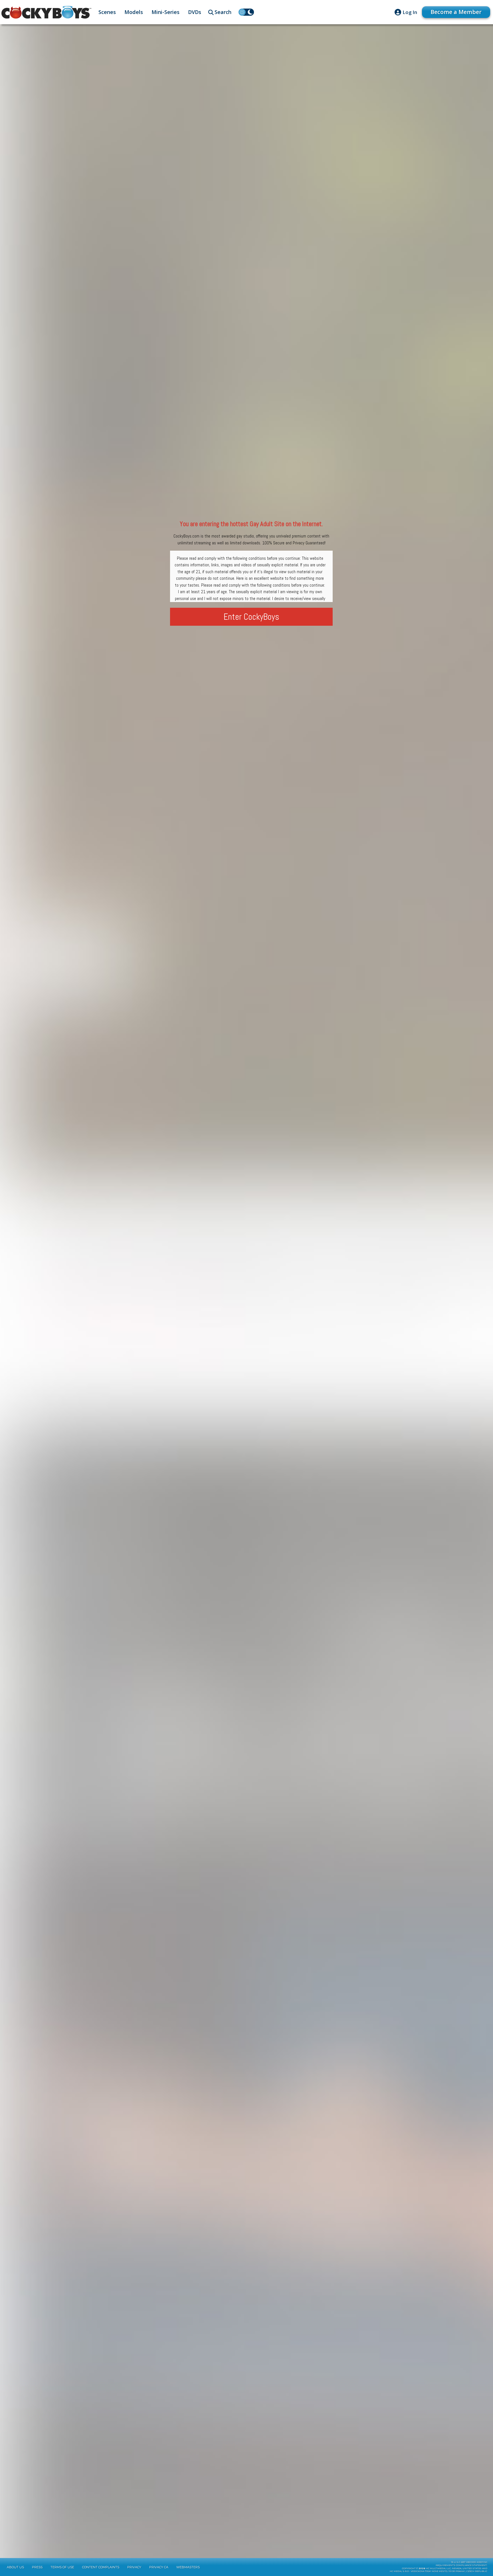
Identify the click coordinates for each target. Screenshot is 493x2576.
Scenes (107, 12)
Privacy (134, 2567)
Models (134, 12)
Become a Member (456, 12)
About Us (15, 2567)
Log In (410, 12)
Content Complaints (101, 2567)
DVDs (195, 12)
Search (223, 12)
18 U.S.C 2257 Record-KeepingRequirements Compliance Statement (461, 2564)
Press (37, 2567)
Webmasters (188, 2567)
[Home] (46, 12)
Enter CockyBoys (251, 617)
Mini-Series (165, 12)
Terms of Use (62, 2567)
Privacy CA (159, 2567)
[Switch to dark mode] (246, 12)
